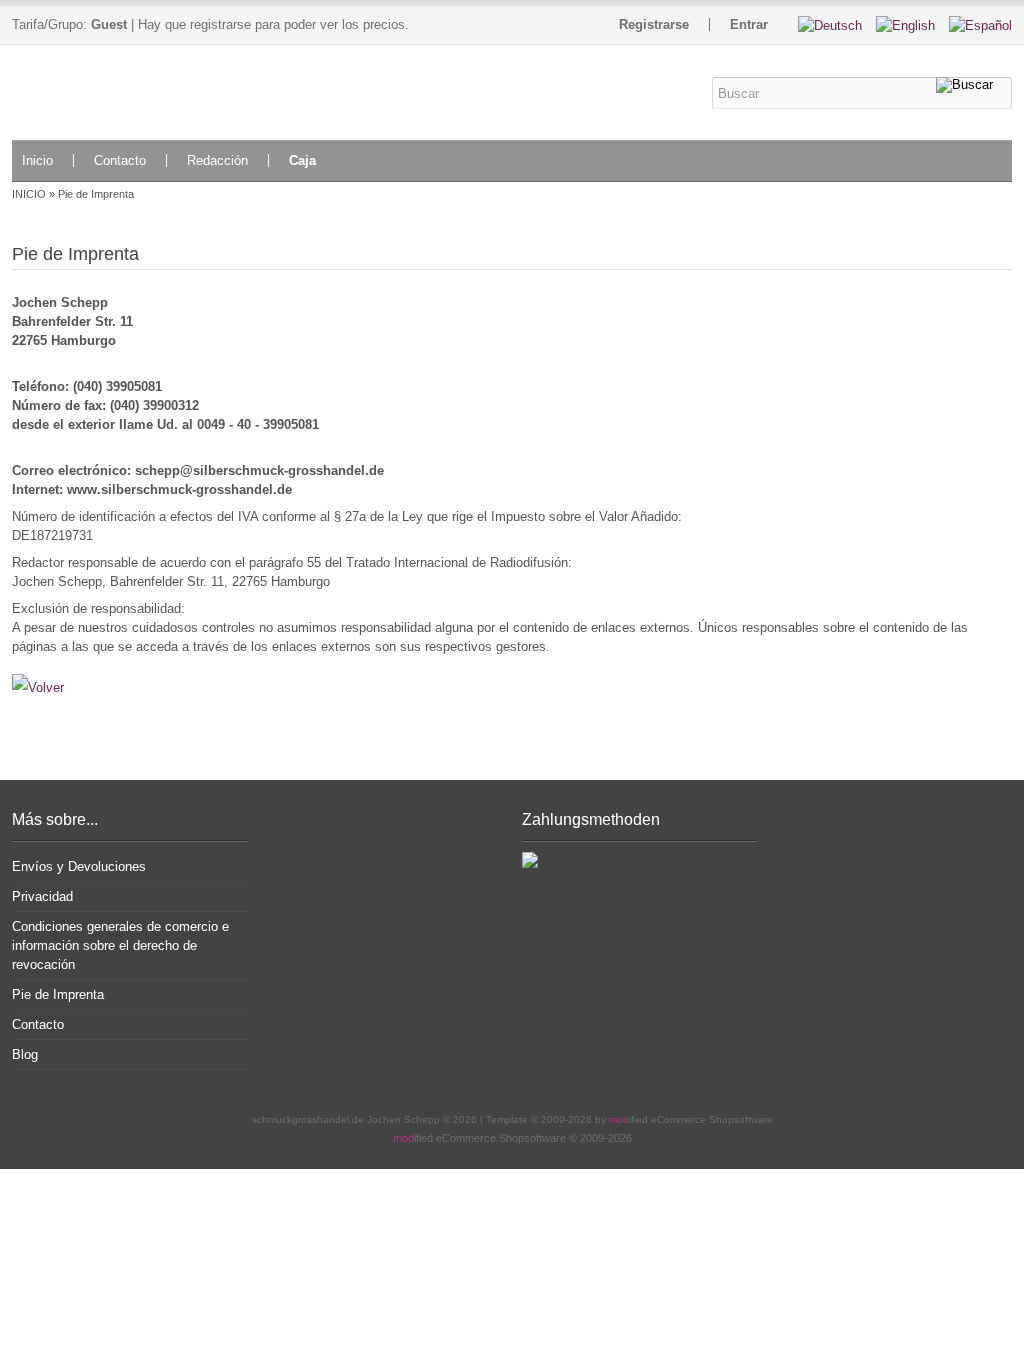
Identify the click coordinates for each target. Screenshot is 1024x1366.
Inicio (37, 160)
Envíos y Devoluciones (79, 866)
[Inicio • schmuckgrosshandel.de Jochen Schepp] (129, 92)
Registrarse (654, 24)
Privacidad (42, 896)
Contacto (120, 160)
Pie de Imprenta (58, 994)
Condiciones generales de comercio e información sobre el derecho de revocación (120, 945)
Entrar (749, 24)
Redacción (217, 160)
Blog (25, 1054)
